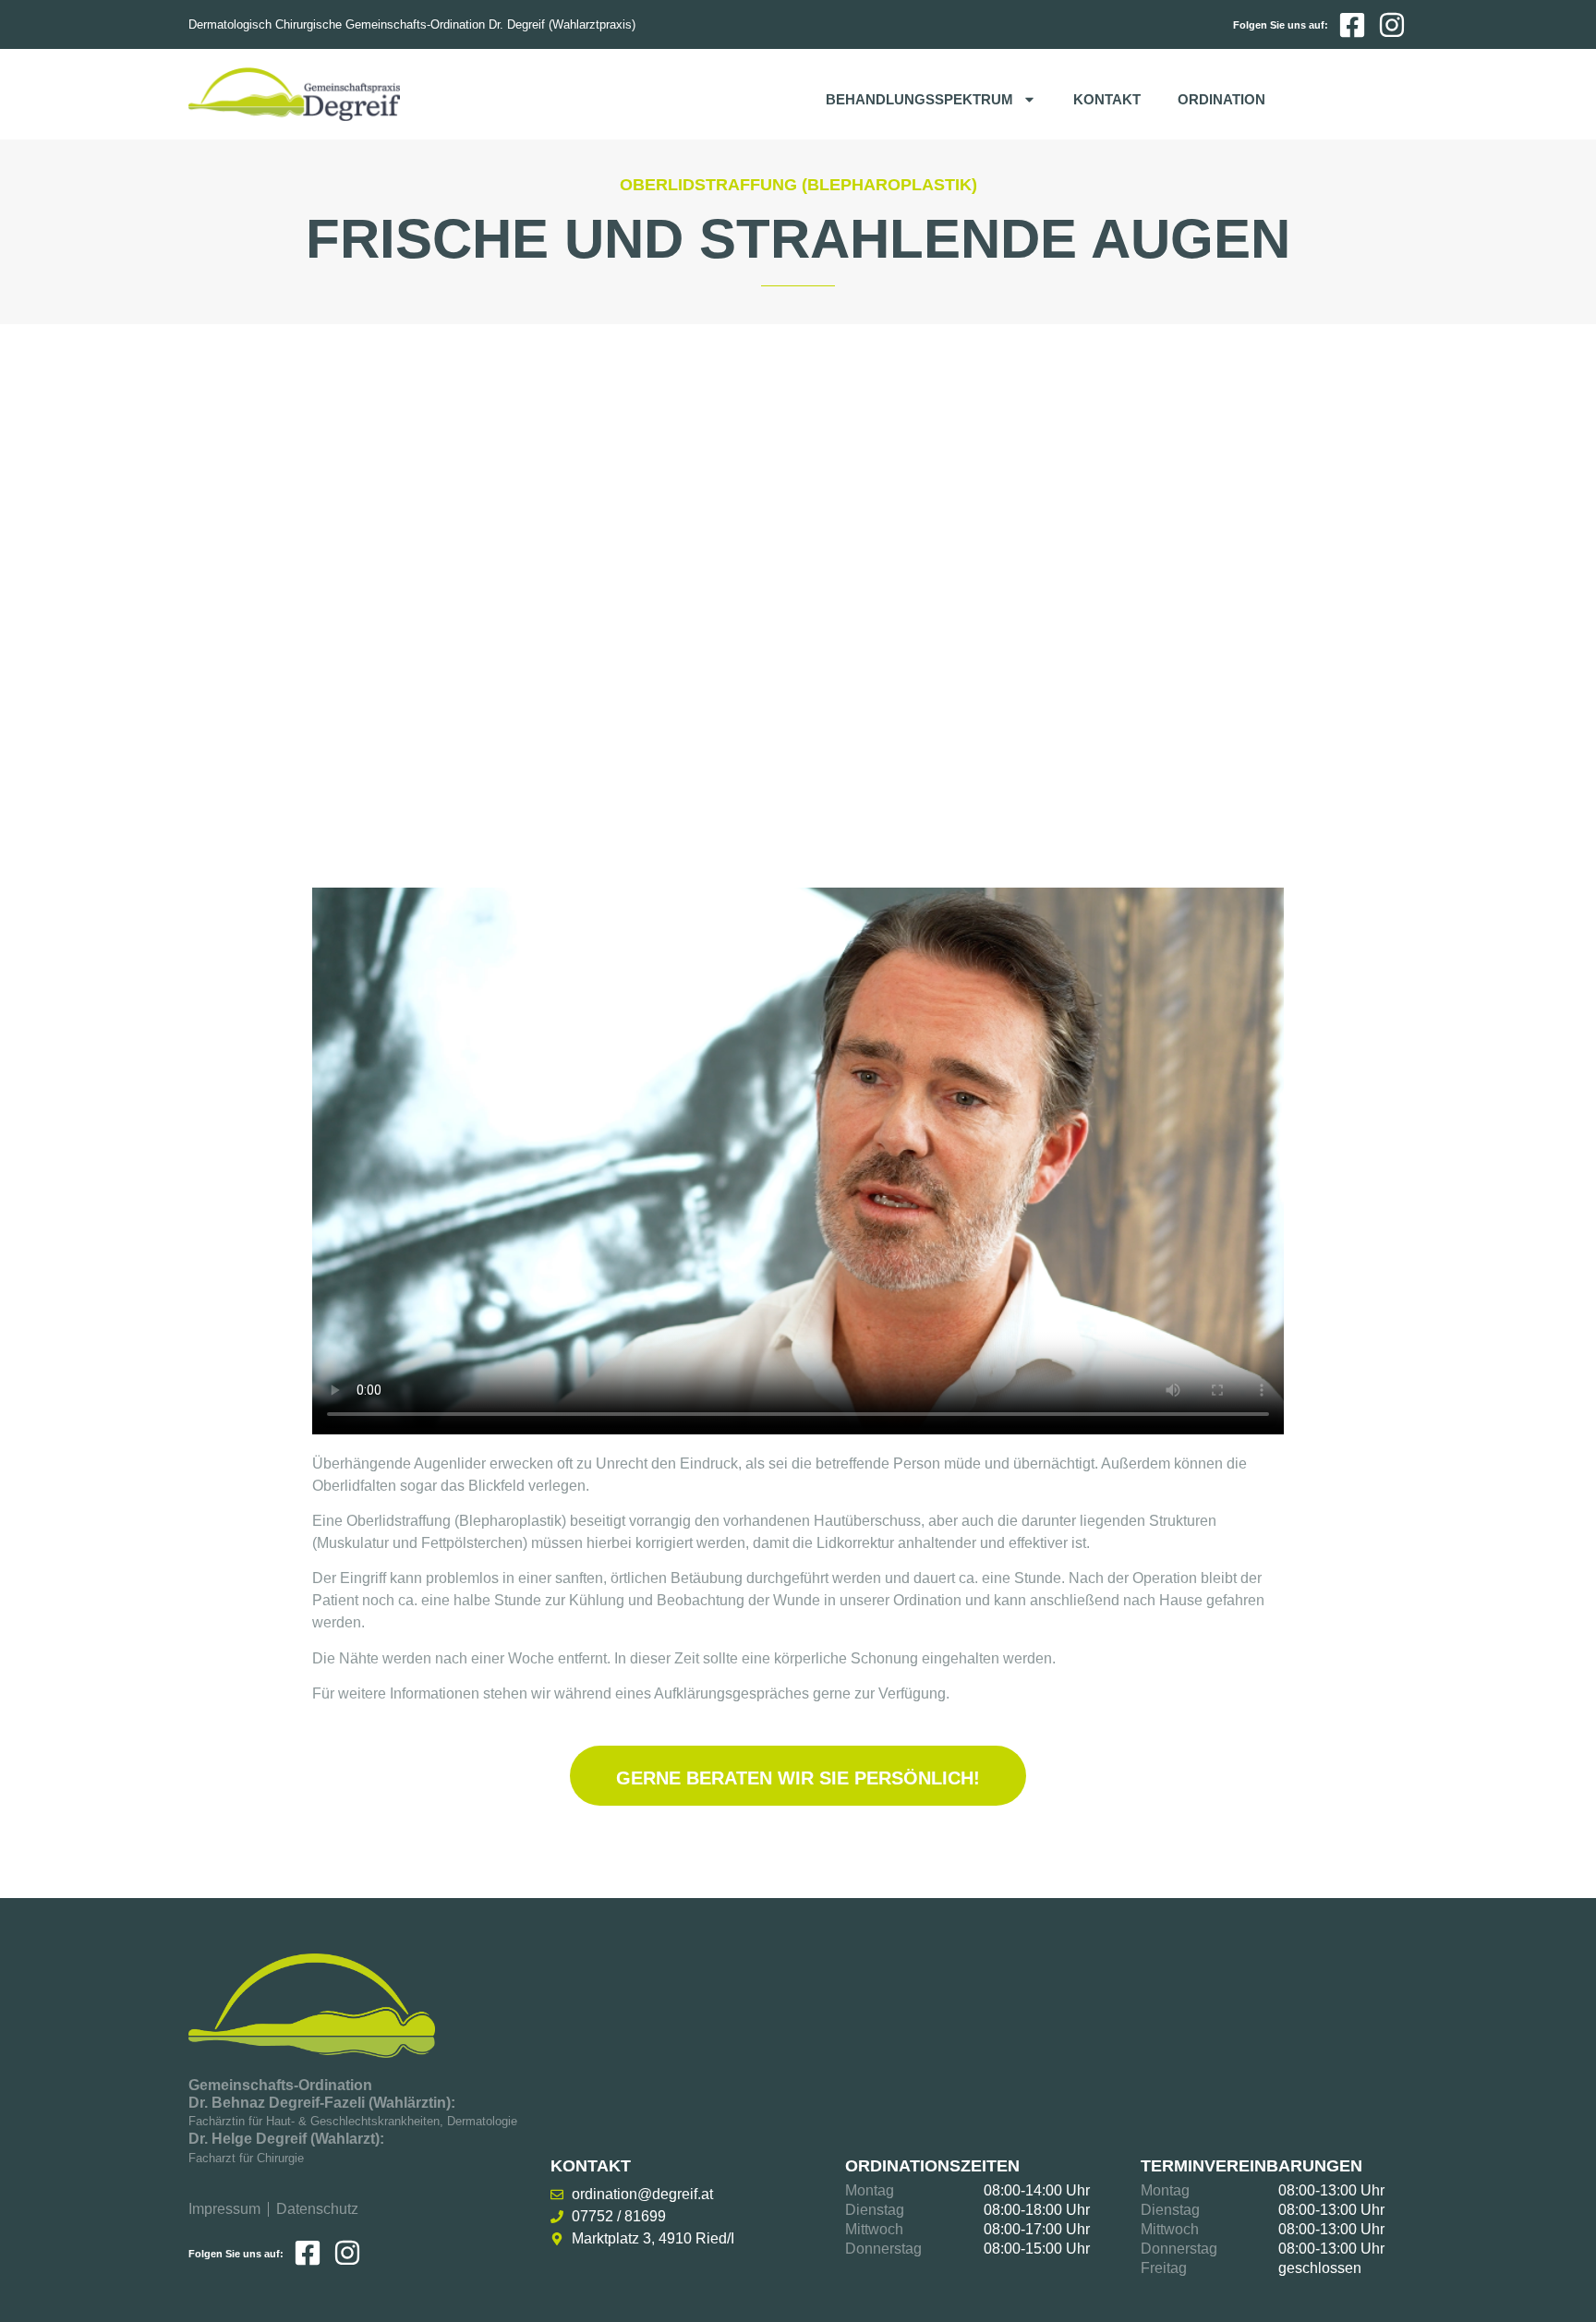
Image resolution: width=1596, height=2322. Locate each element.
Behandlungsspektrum (919, 99)
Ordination (1221, 99)
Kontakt (1107, 99)
